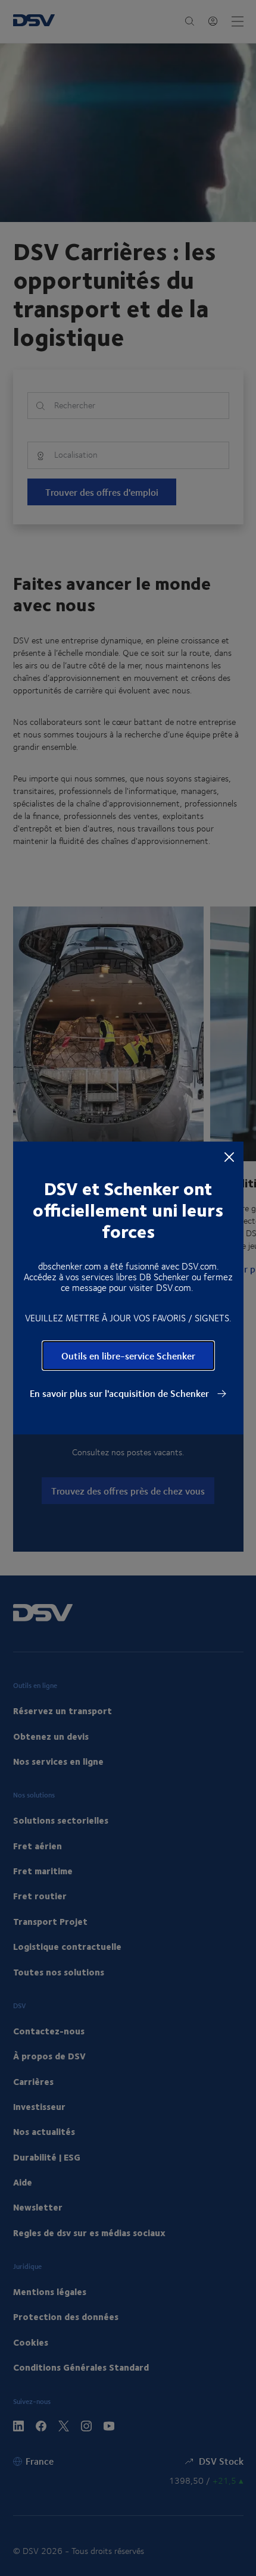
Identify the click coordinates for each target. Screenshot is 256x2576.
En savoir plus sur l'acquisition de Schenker (121, 1393)
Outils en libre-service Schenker (128, 1356)
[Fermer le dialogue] (229, 1156)
